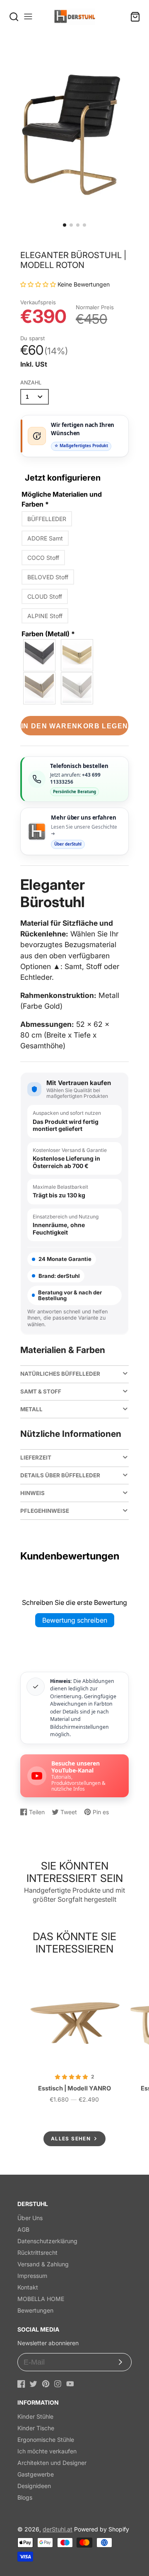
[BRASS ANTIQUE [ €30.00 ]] (77, 655)
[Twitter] (33, 2384)
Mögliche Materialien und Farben (62, 499)
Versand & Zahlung (43, 2264)
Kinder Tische (36, 2428)
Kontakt (28, 2287)
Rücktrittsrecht (37, 2253)
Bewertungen (35, 2310)
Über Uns (30, 2218)
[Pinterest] (46, 2384)
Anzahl (31, 383)
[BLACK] (40, 655)
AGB (23, 2229)
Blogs (25, 2497)
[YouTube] (70, 2384)
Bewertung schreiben (75, 1620)
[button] (65, 225)
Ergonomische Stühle (46, 2440)
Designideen (34, 2486)
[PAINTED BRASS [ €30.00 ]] (40, 688)
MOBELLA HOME (41, 2299)
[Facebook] (21, 2384)
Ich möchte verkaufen (47, 2451)
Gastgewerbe (36, 2474)
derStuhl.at (58, 2529)
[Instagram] (58, 2384)
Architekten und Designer (52, 2463)
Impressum (32, 2276)
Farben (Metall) (48, 634)
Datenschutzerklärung (47, 2241)
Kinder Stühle (35, 2416)
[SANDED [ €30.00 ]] (77, 688)
